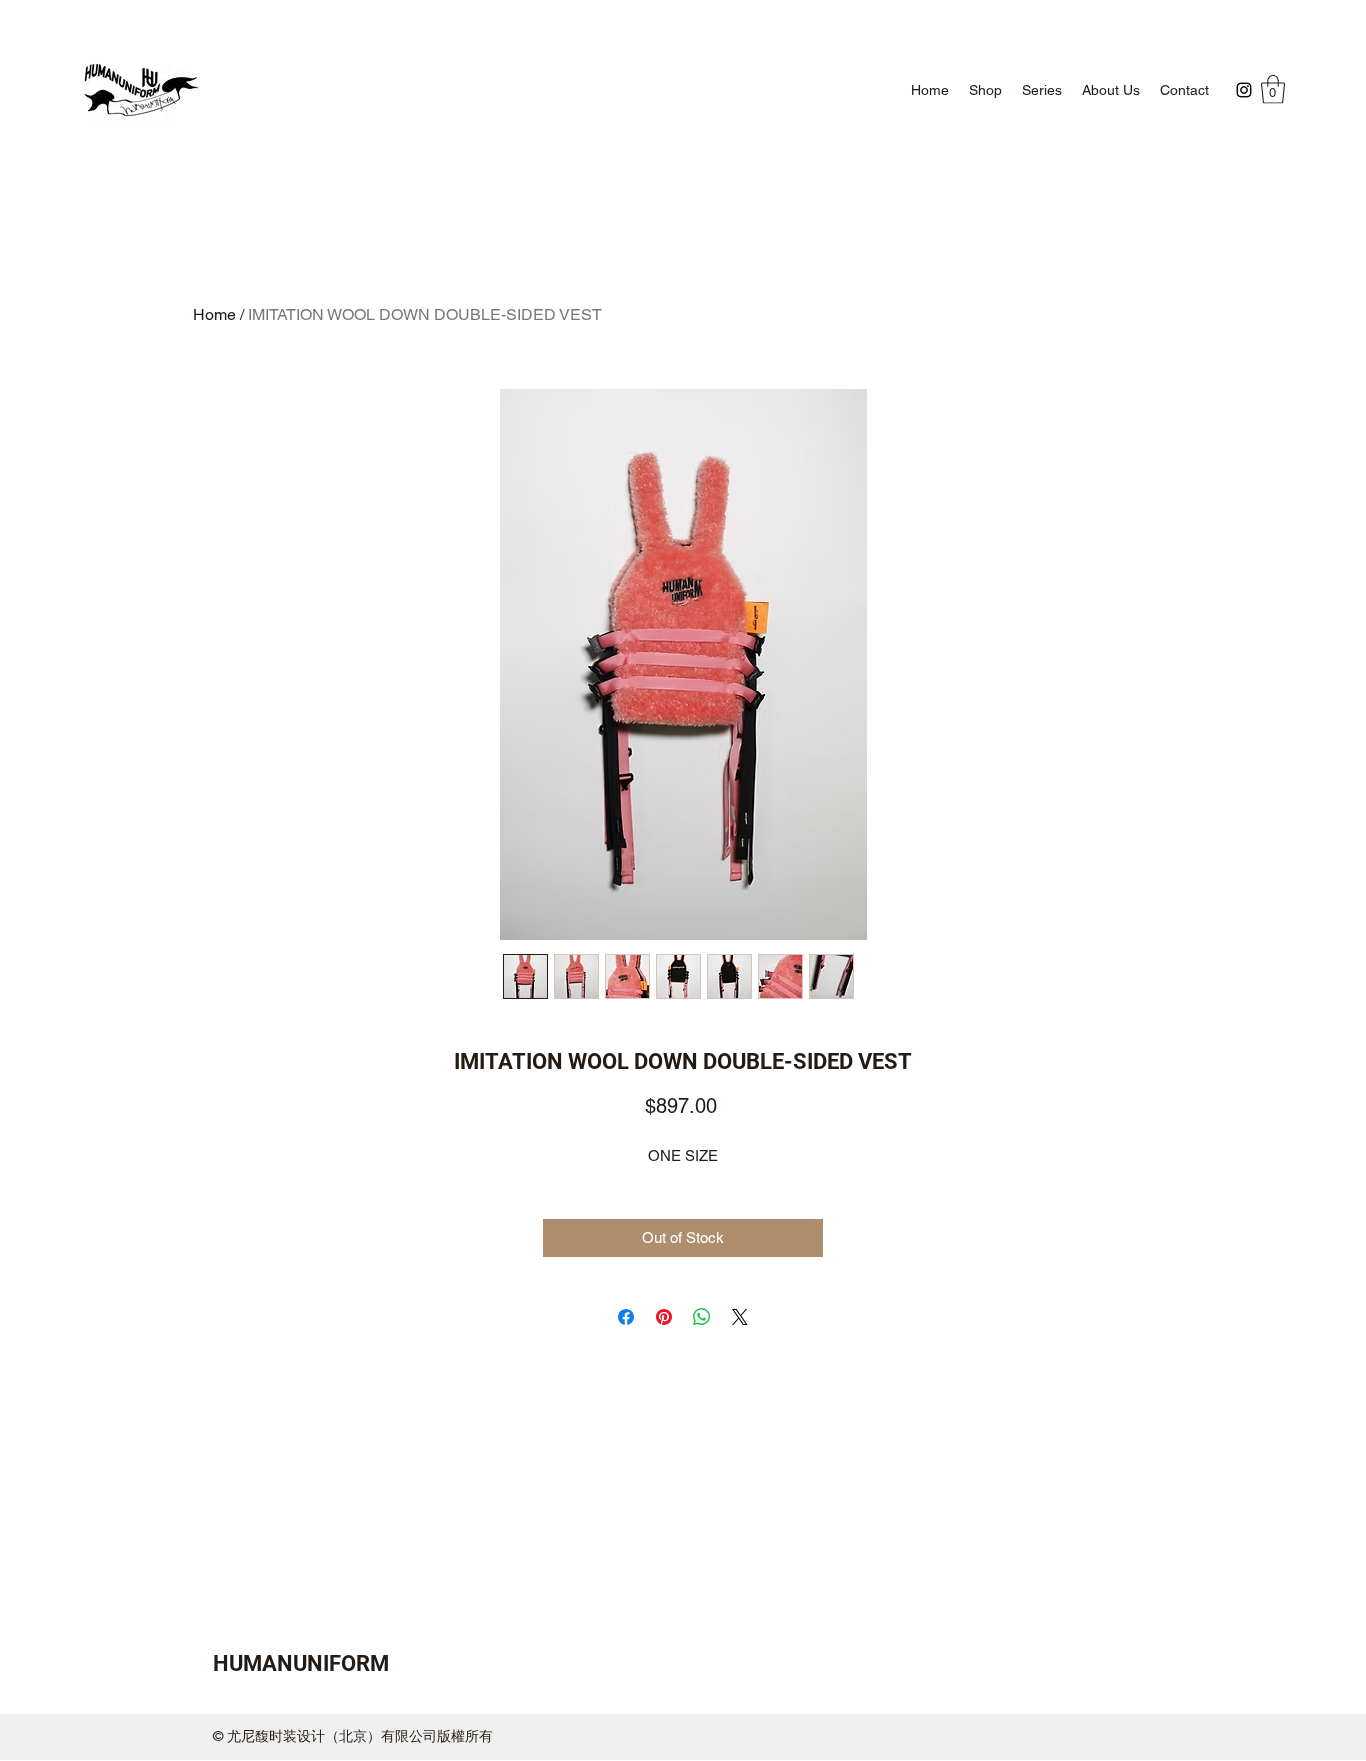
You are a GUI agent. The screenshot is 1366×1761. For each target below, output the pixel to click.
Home (214, 314)
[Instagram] (1244, 90)
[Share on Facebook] (626, 1317)
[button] (1273, 89)
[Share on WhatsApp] (702, 1317)
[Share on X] (740, 1317)
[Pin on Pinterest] (664, 1317)
